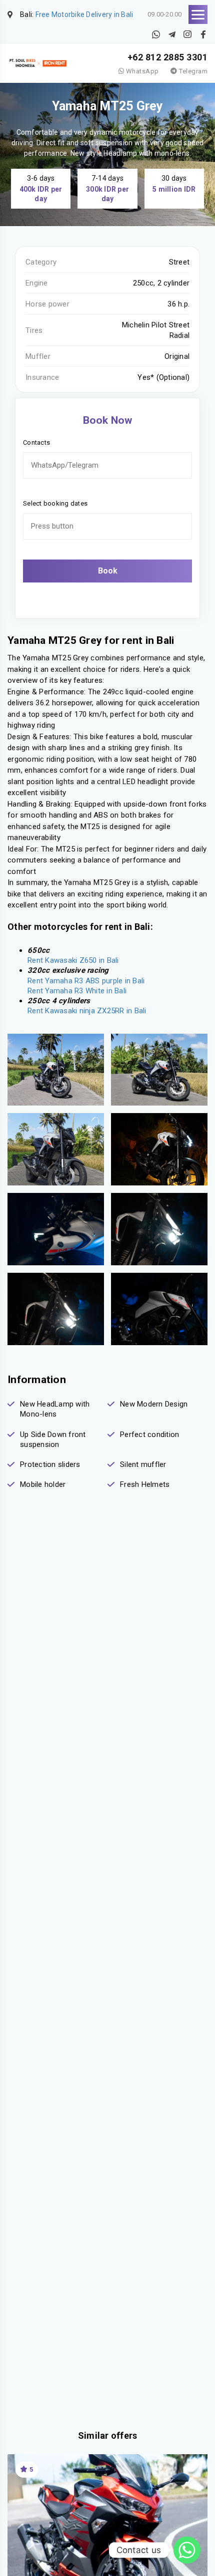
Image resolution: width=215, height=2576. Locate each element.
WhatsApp (141, 71)
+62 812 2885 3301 (168, 57)
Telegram (192, 71)
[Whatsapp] (187, 2550)
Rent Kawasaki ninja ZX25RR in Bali (87, 1011)
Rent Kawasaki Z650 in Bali (73, 960)
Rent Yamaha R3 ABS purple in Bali (86, 981)
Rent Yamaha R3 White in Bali (77, 991)
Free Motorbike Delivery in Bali (84, 14)
